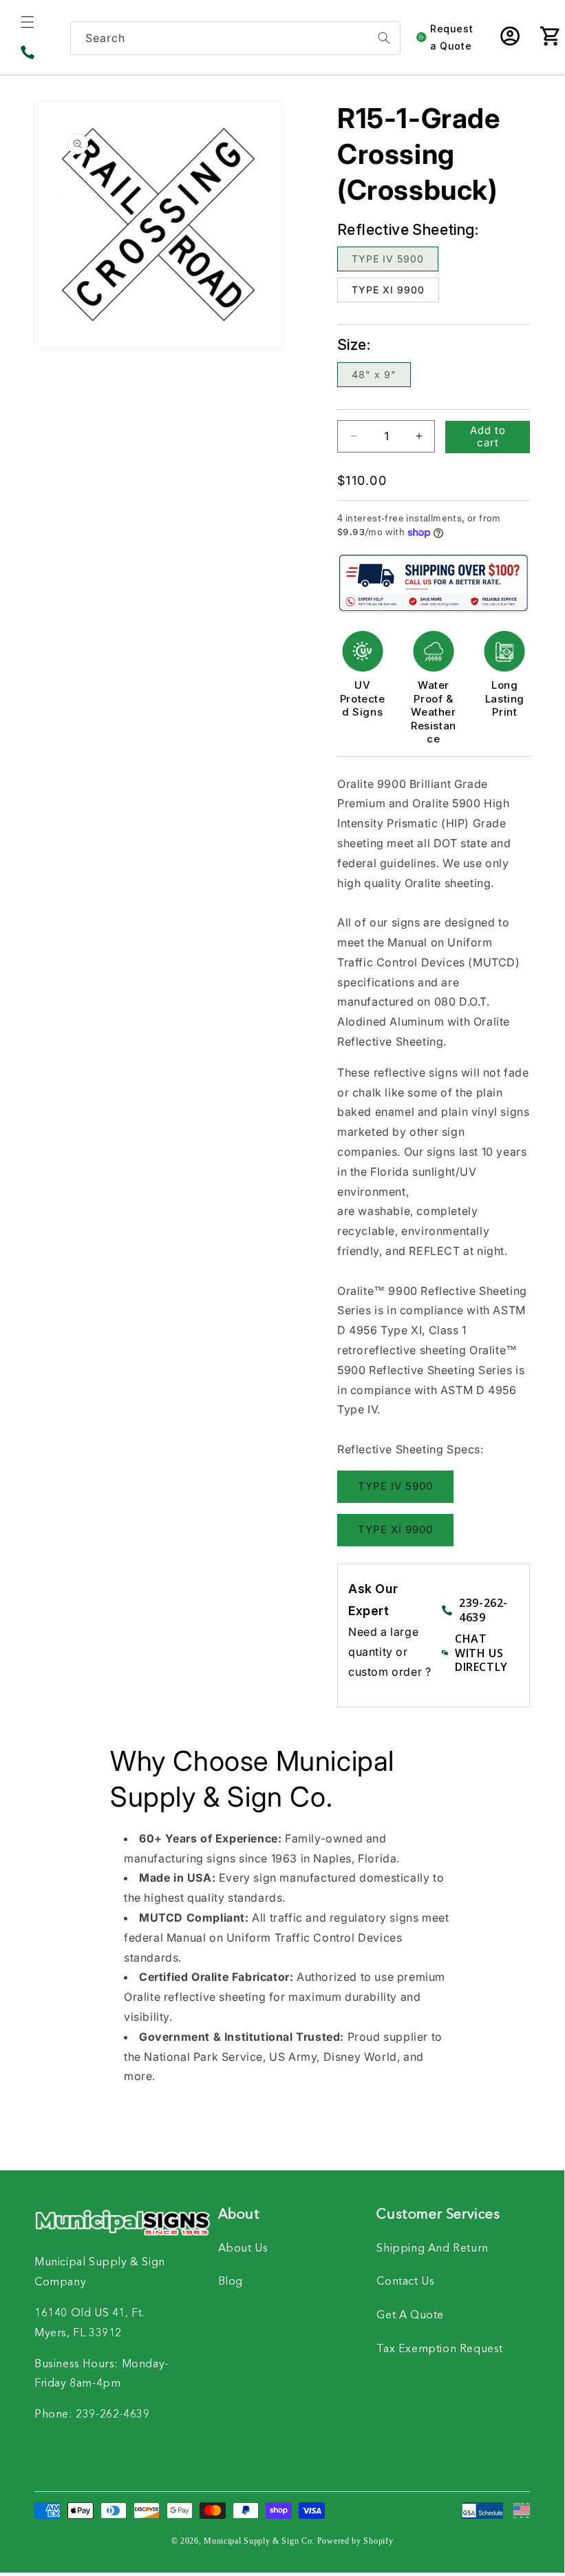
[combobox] (235, 38)
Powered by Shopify (355, 2541)
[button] (28, 22)
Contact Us (405, 2282)
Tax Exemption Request (440, 2349)
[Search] (384, 38)
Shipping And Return (432, 2249)
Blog (231, 2282)
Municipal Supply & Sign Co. (259, 2541)
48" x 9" (374, 374)
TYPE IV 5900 (388, 259)
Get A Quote (410, 2316)
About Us (243, 2249)
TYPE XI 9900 (388, 290)
